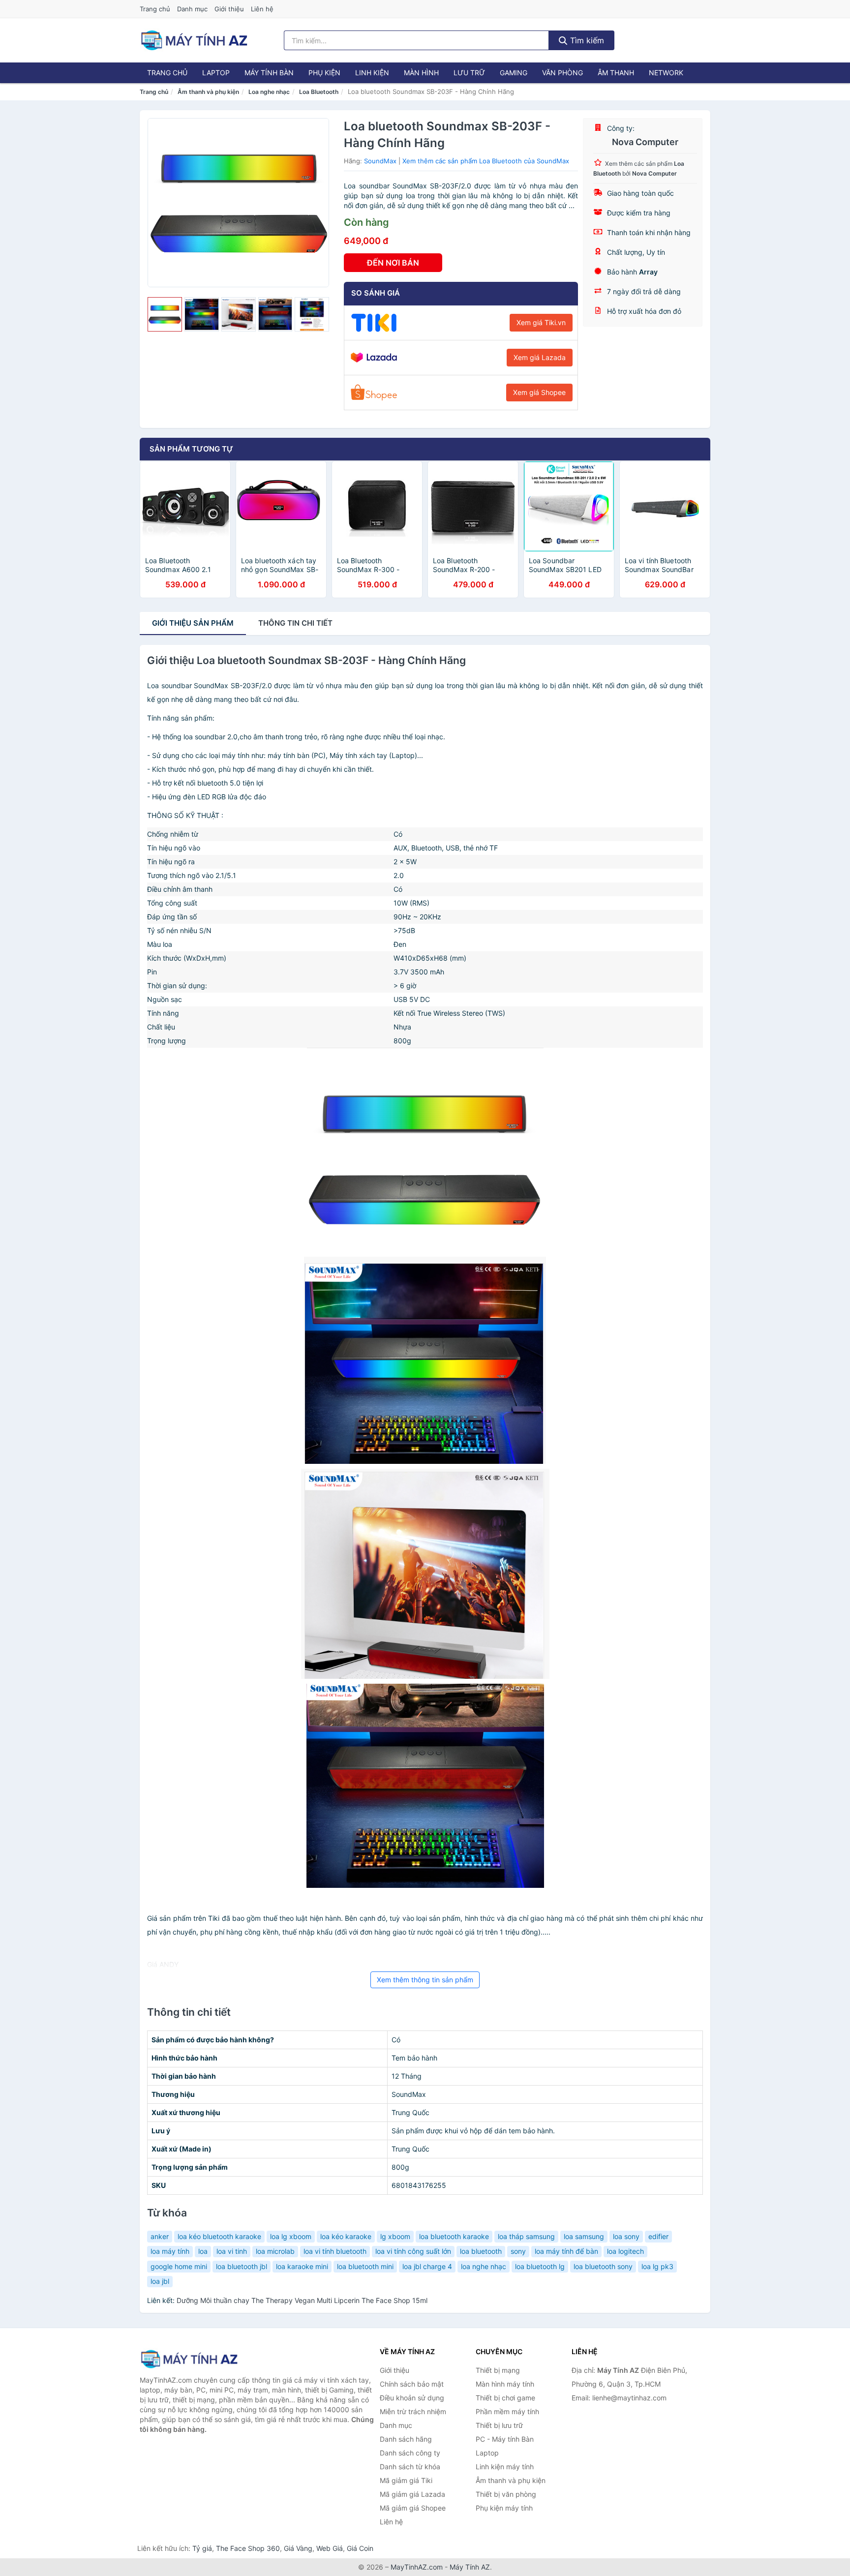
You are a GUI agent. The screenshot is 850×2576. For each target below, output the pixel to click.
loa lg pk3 (657, 2266)
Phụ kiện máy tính (504, 2508)
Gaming (514, 73)
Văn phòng (562, 73)
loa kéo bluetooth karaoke (219, 2236)
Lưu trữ (469, 73)
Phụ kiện (324, 73)
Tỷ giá (202, 2548)
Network (666, 73)
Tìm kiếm (586, 40)
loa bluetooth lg (540, 2266)
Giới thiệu (229, 9)
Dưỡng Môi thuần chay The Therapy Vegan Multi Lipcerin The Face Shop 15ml (302, 2300)
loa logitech (625, 2251)
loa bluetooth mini (365, 2266)
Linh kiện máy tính (505, 2467)
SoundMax (380, 161)
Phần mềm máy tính (507, 2411)
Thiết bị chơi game (505, 2398)
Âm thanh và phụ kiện (208, 92)
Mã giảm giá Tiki (406, 2480)
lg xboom (395, 2236)
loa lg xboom (291, 2236)
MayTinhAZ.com (417, 2567)
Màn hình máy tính (505, 2384)
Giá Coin (360, 2548)
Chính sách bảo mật (412, 2384)
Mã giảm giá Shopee (413, 2508)
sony (518, 2251)
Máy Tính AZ (470, 2567)
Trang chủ (155, 9)
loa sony (626, 2236)
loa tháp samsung (526, 2236)
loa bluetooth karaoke (454, 2236)
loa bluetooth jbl (242, 2266)
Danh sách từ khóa (410, 2467)
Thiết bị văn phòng (506, 2494)
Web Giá (330, 2548)
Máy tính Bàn (269, 73)
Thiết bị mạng (498, 2370)
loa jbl (160, 2281)
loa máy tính (170, 2251)
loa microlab (275, 2251)
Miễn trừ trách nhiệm (413, 2411)
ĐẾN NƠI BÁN (393, 263)
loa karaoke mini (302, 2266)
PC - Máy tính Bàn (505, 2439)
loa (203, 2251)
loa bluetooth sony (603, 2266)
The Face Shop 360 (248, 2548)
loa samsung (584, 2236)
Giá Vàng (298, 2548)
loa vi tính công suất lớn (413, 2251)
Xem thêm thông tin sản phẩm (425, 1980)
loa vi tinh (232, 2251)
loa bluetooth (481, 2251)
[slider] (165, 314)
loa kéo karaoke (346, 2236)
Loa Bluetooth (319, 92)
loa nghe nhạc (484, 2266)
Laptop (216, 73)
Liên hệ (262, 9)
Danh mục (192, 9)
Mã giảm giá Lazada (412, 2494)
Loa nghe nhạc (269, 92)
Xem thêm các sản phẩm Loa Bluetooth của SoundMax (486, 161)
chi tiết (295, 623)
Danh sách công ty (410, 2453)
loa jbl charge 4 (427, 2266)
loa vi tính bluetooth (335, 2251)
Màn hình (421, 73)
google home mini (179, 2266)
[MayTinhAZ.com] (194, 40)
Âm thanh (616, 73)
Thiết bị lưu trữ (499, 2425)
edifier (658, 2236)
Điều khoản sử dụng (412, 2398)
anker (160, 2236)
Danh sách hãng (406, 2439)
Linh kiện (372, 73)
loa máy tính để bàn (566, 2251)
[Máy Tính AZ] (189, 2359)
